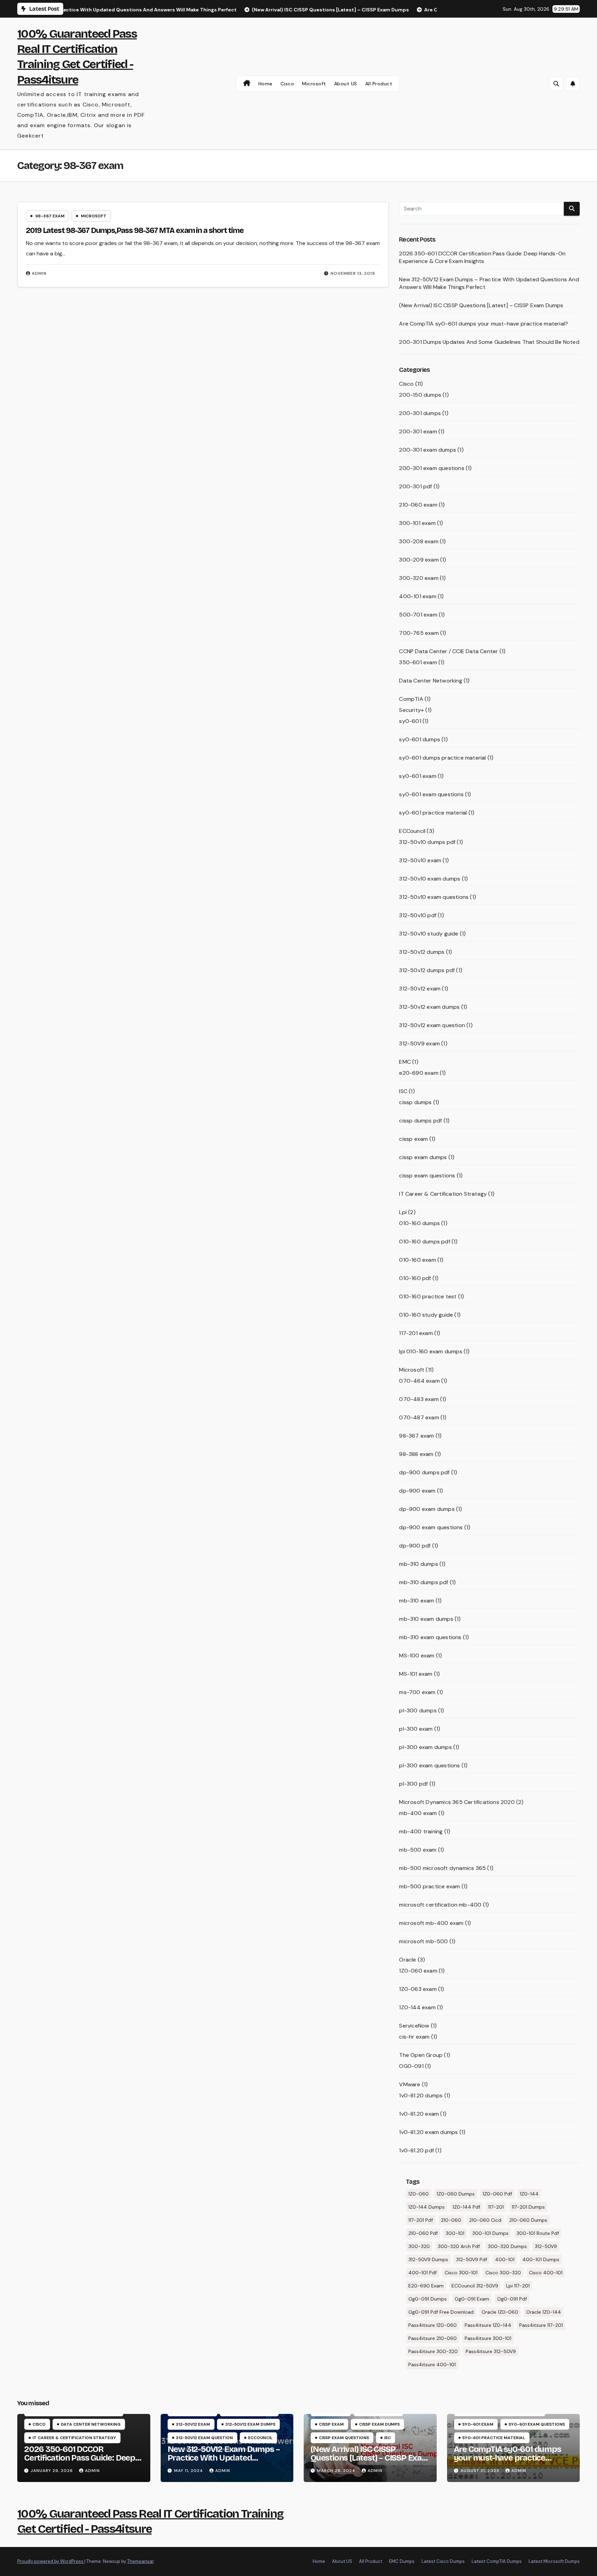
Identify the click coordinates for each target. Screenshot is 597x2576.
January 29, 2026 (53, 2471)
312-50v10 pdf (418, 915)
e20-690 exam (419, 1073)
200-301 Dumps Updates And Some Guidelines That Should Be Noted (489, 342)
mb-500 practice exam (429, 1886)
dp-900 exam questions (431, 1527)
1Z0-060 (419, 2194)
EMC (405, 1062)
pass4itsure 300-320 (433, 2351)
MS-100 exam (417, 1656)
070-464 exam (419, 1381)
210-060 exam (418, 505)
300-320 (419, 2246)
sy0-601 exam (418, 776)
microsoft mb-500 (423, 1941)
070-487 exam (419, 1417)
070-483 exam (419, 1399)
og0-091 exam (472, 2299)
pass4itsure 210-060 (433, 2338)
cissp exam (413, 1139)
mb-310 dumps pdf (424, 1582)
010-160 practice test (428, 1296)
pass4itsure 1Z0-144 (488, 2325)
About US (346, 84)
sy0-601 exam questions (431, 794)
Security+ (411, 710)
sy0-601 (410, 721)
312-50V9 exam (419, 1043)
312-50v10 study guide (429, 934)
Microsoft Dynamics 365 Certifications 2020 (457, 1802)
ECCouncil (412, 831)
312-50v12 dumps (422, 952)
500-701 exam (418, 615)
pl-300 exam (416, 1729)
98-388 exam (416, 1454)
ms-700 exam (417, 1692)
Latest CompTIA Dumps (497, 2561)
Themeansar (140, 2561)
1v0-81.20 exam (419, 2114)
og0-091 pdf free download (441, 2312)
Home (266, 84)
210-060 (451, 2220)
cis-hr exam (414, 2037)
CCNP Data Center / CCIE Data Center (448, 651)
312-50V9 (546, 2246)
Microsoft (314, 84)
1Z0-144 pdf (466, 2207)
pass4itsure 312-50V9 (491, 2351)
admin (39, 273)
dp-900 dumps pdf (424, 1472)
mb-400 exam (418, 1813)
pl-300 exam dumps (425, 1747)
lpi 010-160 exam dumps (430, 1351)
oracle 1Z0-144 (544, 2312)
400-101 (505, 2259)
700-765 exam (419, 633)
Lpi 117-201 (518, 2286)
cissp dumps (415, 1102)
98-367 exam (50, 216)
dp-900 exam (417, 1491)
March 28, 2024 (337, 2471)
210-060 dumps (528, 2220)
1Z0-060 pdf (497, 2194)
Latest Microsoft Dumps (554, 2561)
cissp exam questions (427, 1176)
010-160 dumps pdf (424, 1242)
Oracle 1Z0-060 (500, 2312)
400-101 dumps (541, 2259)
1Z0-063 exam (418, 1989)
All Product (379, 84)
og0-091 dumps (428, 2299)
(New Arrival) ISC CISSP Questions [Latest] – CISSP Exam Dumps (481, 305)
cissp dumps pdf (420, 1121)
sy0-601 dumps (420, 739)
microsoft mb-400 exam (431, 1923)
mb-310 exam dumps (426, 1619)
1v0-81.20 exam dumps (428, 2132)
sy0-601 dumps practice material (442, 758)
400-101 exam (418, 596)
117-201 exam (416, 1333)
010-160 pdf (415, 1278)
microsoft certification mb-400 (440, 1905)
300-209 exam (419, 560)
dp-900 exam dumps (427, 1509)
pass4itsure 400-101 (432, 2365)
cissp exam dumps (423, 1157)
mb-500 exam (418, 1850)
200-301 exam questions (432, 468)
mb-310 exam (416, 1601)
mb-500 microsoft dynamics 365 (442, 1868)
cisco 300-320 (503, 2273)
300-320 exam (419, 578)
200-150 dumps (420, 395)
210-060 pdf (423, 2233)
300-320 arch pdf (459, 2246)
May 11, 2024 (189, 2471)
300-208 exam (419, 541)
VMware (410, 2084)
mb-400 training (421, 1831)
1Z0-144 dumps (427, 2207)
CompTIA (411, 699)
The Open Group (421, 2055)
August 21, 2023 (481, 2471)
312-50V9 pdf (472, 2259)
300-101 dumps (490, 2233)
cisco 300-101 (461, 2273)
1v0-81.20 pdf (416, 2150)
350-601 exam (418, 662)
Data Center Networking (430, 681)
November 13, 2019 (353, 273)
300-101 (455, 2233)
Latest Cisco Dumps (443, 2561)
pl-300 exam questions (429, 1765)
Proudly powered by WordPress (51, 2561)
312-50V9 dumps (428, 2259)
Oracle (408, 1960)
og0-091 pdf (512, 2299)
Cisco (287, 84)
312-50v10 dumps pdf (427, 842)
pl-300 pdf (413, 1784)
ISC (403, 1091)
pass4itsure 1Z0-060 (433, 2325)
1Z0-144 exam (417, 2007)
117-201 (496, 2207)
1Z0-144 (529, 2194)
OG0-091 (411, 2066)
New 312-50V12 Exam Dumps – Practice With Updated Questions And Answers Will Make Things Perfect (224, 2462)
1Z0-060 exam (418, 1971)
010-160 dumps (419, 1223)
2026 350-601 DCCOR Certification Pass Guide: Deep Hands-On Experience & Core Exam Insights (482, 257)
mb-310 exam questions (430, 1637)
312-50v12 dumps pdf (427, 970)
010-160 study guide (426, 1315)
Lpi (403, 1212)
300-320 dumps (507, 2246)
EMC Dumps (402, 2561)
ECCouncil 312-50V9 (475, 2286)
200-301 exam (418, 431)
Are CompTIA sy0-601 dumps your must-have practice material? (484, 324)
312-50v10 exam (420, 860)
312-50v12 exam (420, 989)
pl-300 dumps (418, 1710)
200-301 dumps (420, 413)
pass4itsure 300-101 (488, 2338)
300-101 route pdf (538, 2233)
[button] (556, 84)
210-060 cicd (485, 2220)
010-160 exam (417, 1260)
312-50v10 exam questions (434, 897)
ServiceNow (414, 2026)
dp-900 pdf (415, 1546)
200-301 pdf (415, 486)
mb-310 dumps (418, 1564)
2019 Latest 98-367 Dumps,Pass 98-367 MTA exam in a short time (135, 231)
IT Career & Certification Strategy (443, 1194)
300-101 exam (417, 523)
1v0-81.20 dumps (421, 2095)
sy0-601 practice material (433, 813)
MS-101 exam (416, 1674)
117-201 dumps (528, 2207)
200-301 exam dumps (428, 450)
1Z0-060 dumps (456, 2194)
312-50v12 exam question (432, 1025)
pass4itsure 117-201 (541, 2325)
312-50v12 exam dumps (429, 1007)
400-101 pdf (423, 2273)
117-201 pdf (421, 2220)
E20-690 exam (426, 2286)
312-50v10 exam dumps (430, 879)
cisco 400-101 (546, 2273)
